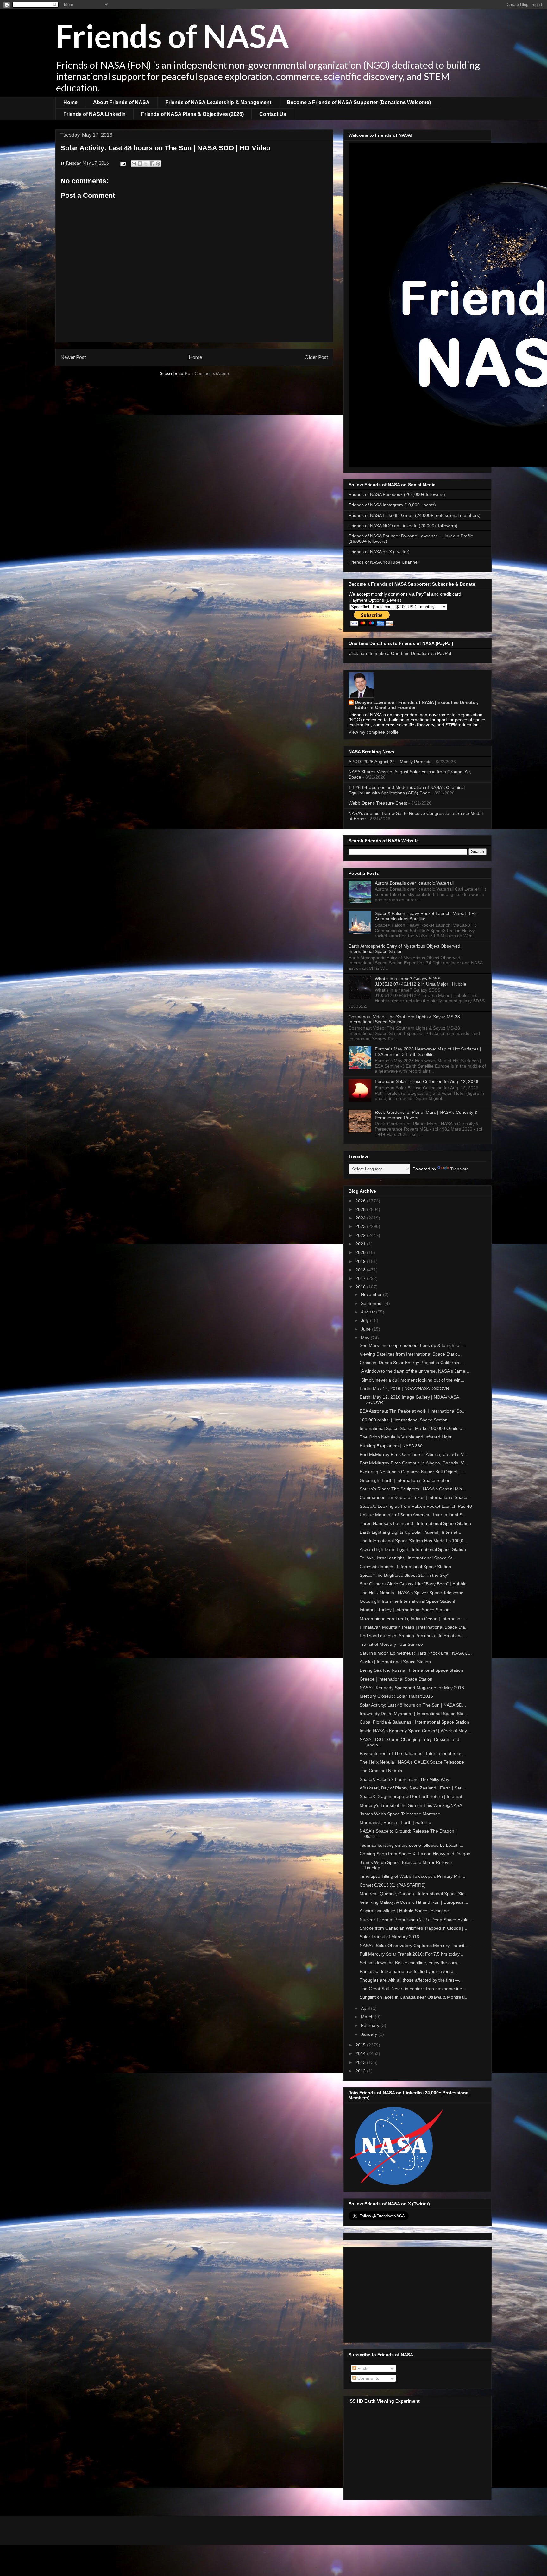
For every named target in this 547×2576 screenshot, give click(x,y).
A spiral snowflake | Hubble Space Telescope (404, 1911)
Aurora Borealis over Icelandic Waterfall (414, 883)
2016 (361, 1287)
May (366, 1338)
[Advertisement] (418, 2293)
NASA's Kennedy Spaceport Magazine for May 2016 (412, 1688)
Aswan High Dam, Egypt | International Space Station (413, 1549)
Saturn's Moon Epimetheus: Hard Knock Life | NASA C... (416, 1653)
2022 (361, 1235)
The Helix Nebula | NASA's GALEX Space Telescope (412, 1762)
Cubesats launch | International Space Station (405, 1567)
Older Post (316, 357)
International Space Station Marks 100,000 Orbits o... (413, 1428)
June (366, 1329)
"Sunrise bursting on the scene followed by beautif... (412, 1845)
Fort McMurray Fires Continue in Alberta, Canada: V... (413, 1454)
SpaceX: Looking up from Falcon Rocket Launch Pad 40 (416, 1506)
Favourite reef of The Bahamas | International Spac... (413, 1753)
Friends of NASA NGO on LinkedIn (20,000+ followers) (403, 526)
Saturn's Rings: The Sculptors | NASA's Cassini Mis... (413, 1489)
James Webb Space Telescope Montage (400, 1814)
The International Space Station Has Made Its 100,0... (413, 1541)
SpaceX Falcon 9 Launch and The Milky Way (404, 1779)
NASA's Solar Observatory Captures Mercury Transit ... (415, 1946)
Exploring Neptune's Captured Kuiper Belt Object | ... (412, 1472)
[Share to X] (146, 164)
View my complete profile (374, 732)
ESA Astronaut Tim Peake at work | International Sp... (413, 1411)
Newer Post (73, 357)
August (368, 1312)
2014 (361, 2053)
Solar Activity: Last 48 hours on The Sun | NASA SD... (413, 1705)
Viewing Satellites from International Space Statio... (411, 1354)
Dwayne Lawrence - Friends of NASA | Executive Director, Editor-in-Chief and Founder (416, 705)
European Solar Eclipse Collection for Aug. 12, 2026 (427, 1081)
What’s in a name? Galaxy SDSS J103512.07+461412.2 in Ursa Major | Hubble (421, 981)
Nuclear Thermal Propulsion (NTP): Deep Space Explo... (416, 1920)
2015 (361, 2045)
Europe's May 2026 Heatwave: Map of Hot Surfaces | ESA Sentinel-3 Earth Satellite (428, 1052)
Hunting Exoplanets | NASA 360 (391, 1446)
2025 (361, 1209)
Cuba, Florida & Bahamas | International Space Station (414, 1722)
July (365, 1320)
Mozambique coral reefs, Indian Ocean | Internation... (413, 1619)
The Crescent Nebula (381, 1771)
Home (70, 102)
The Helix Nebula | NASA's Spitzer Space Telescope (412, 1593)
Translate (459, 1169)
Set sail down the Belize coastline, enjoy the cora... (410, 1963)
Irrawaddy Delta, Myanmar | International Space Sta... (413, 1714)
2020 (361, 1252)
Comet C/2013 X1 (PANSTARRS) (393, 1885)
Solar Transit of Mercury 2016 (389, 1937)
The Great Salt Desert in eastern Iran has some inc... (413, 1989)
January (370, 2034)
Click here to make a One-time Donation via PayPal (400, 653)
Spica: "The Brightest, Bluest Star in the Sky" (404, 1575)
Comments (368, 2378)
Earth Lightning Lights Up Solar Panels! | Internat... (410, 1532)
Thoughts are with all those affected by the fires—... (411, 1980)
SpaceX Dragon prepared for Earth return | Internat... (413, 1796)
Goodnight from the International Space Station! (407, 1601)
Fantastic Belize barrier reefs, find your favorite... (408, 1971)
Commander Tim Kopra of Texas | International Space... (415, 1497)
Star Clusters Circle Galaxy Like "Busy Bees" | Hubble (413, 1584)
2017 (361, 1278)
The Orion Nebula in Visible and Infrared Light (406, 1437)
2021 (361, 1244)
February (371, 2025)
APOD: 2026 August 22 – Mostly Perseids (390, 762)
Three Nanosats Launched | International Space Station (415, 1523)
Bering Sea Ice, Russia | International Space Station (411, 1670)
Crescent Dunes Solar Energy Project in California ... (412, 1363)
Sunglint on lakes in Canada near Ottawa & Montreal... (414, 1997)
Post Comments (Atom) (207, 373)
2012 (361, 2071)
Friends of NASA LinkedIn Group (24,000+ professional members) (415, 515)
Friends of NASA (172, 35)
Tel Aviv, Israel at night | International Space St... (408, 1558)
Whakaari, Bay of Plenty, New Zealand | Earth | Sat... (412, 1788)
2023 (361, 1226)
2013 (361, 2062)
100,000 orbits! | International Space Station (404, 1420)
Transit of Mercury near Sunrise (391, 1644)
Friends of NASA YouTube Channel (384, 562)
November (372, 1294)
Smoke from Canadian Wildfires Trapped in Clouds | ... (414, 1928)
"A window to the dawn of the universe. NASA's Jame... (414, 1371)
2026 (361, 1201)
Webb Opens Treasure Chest (378, 803)
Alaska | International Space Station (395, 1662)
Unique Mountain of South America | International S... (413, 1515)
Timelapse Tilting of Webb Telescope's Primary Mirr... (412, 1876)
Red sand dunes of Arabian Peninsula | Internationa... (413, 1636)
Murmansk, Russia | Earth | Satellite (395, 1822)
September (373, 1303)
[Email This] (134, 164)
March (368, 2017)
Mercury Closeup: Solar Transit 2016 (396, 1696)
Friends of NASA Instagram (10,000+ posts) (392, 505)
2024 (361, 1218)
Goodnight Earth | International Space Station (405, 1480)
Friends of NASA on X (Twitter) (379, 552)
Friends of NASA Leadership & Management (218, 102)
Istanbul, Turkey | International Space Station (405, 1610)
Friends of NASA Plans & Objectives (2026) (192, 114)
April (366, 2008)
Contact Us (273, 114)
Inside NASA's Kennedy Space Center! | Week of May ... (416, 1731)
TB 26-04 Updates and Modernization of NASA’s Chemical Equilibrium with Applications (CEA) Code (407, 790)
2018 (361, 1270)
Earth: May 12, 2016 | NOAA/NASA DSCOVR (404, 1388)
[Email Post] (123, 163)
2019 (361, 1261)
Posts (362, 2368)
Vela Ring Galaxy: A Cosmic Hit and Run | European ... (414, 1902)
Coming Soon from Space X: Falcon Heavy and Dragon (415, 1854)
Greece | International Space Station (396, 1679)
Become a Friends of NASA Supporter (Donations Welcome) (359, 102)
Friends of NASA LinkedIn (94, 114)
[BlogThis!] (140, 164)
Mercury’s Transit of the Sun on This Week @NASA (411, 1805)
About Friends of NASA (121, 102)
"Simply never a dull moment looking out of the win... (412, 1380)
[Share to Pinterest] (158, 164)
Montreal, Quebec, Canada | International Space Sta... (414, 1894)
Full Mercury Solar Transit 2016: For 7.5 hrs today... (411, 1954)
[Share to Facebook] (152, 164)
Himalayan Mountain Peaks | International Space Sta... (414, 1627)
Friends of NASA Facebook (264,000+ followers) (397, 494)
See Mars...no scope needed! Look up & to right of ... (413, 1345)
